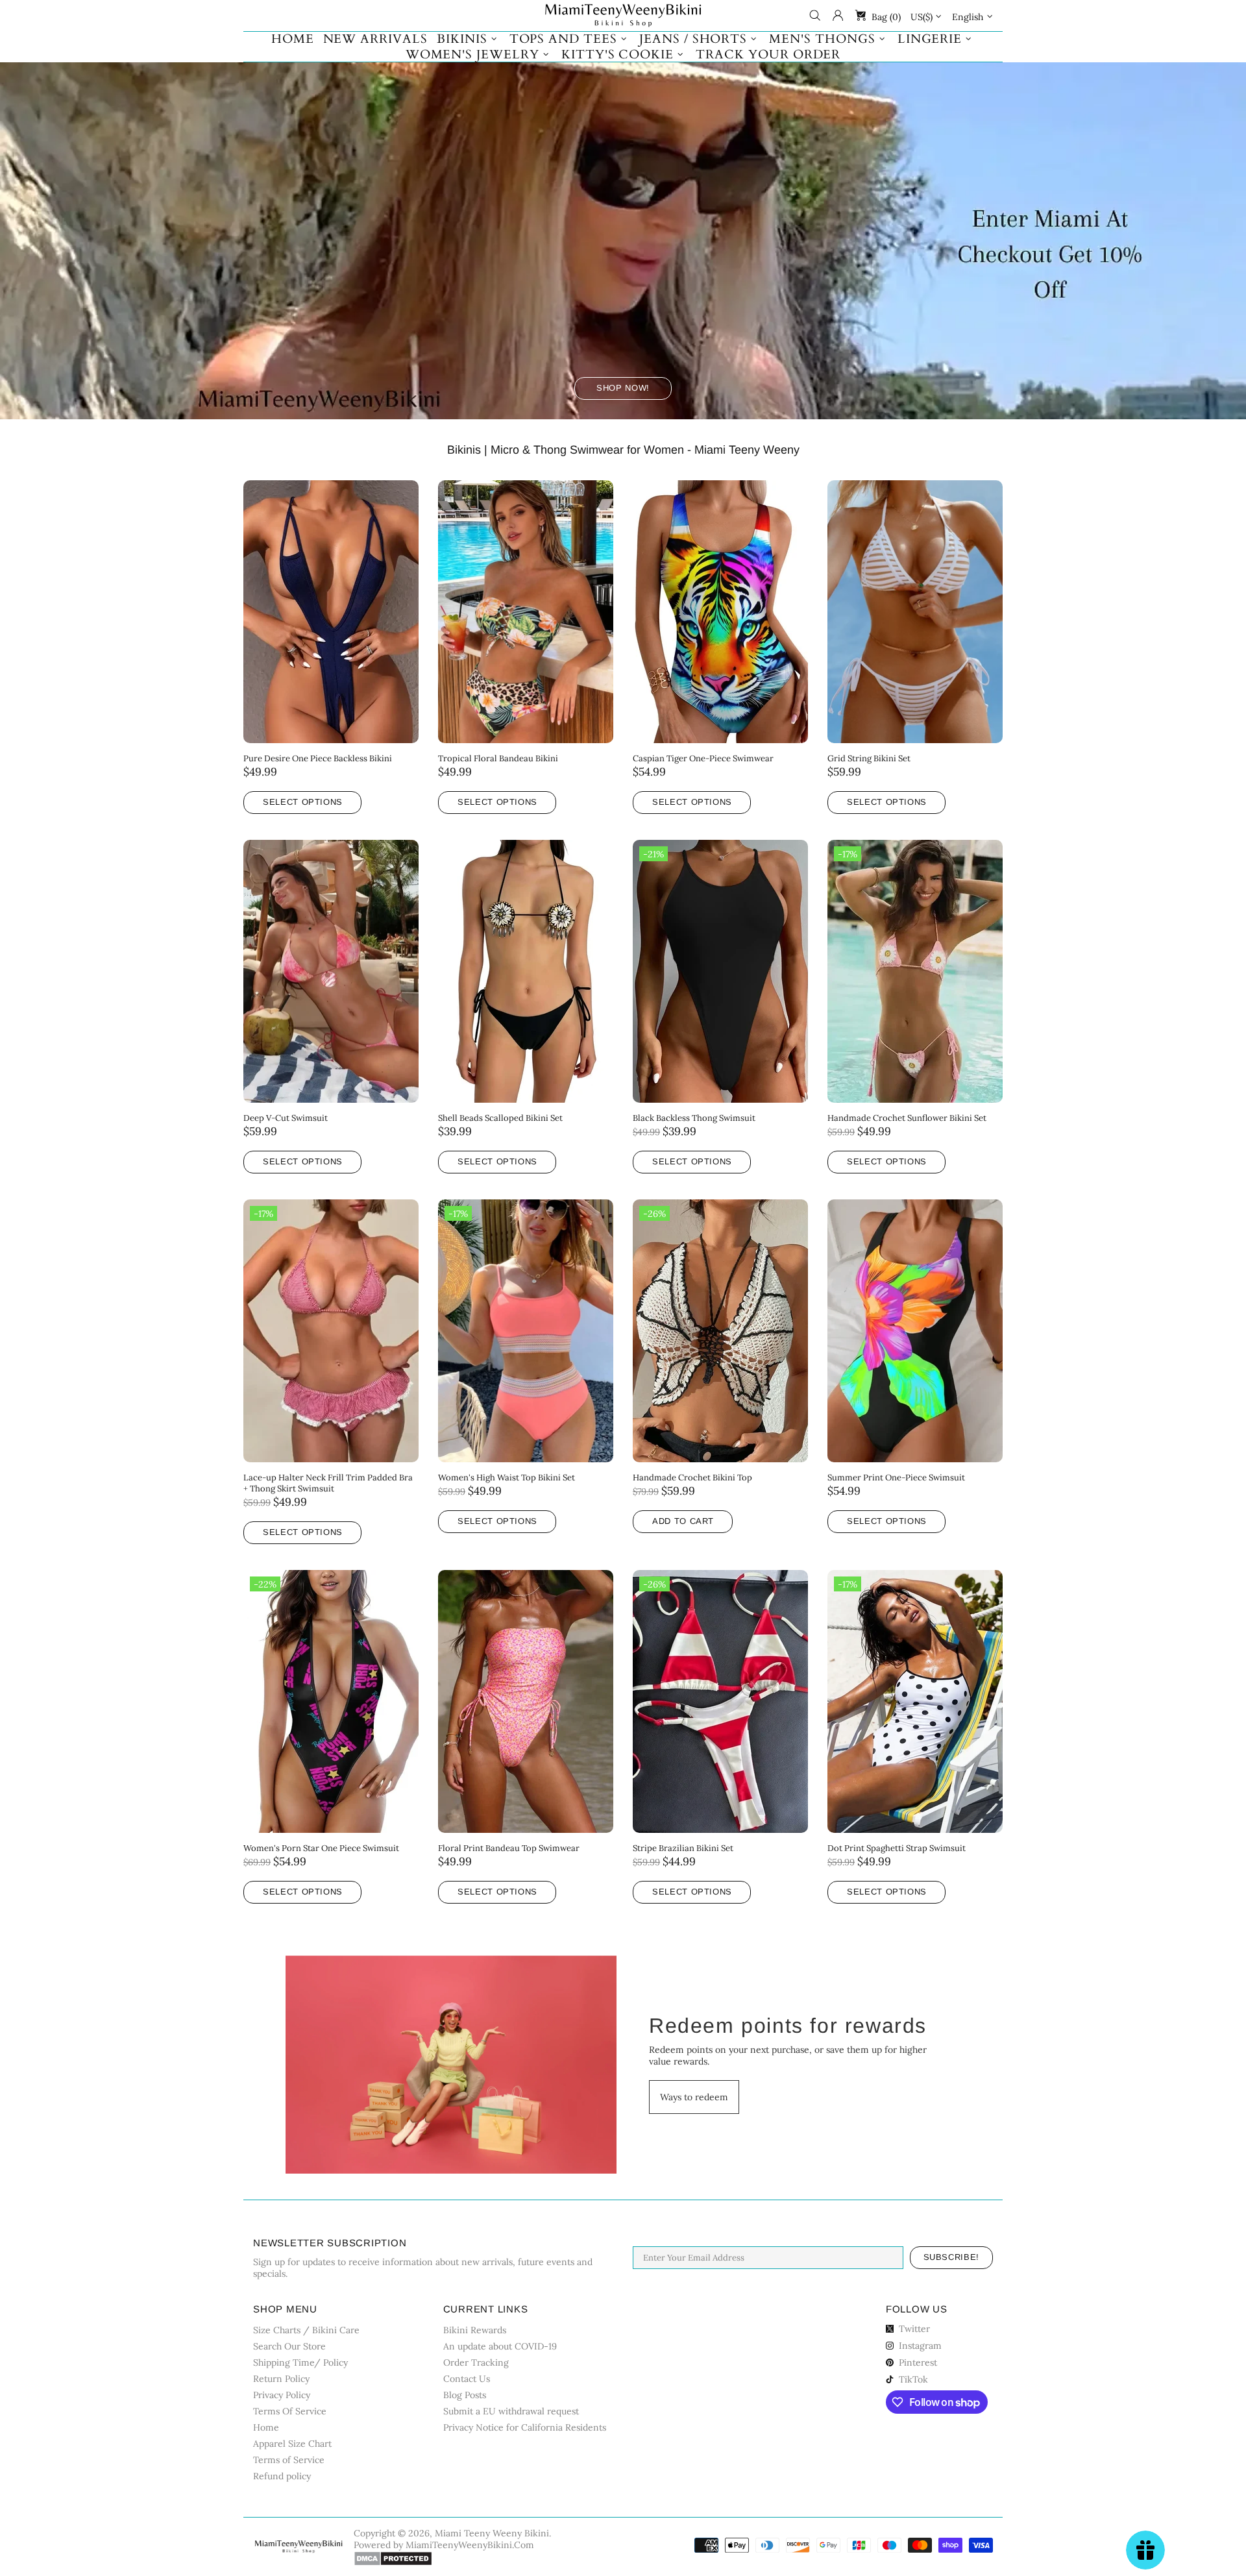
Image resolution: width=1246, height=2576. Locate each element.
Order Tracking (476, 2362)
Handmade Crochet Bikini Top (692, 1478)
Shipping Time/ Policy (300, 2362)
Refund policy (282, 2476)
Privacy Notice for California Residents (525, 2427)
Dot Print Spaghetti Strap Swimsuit (897, 1848)
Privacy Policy (282, 2395)
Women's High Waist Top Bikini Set (507, 1478)
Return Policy (281, 2379)
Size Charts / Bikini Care (306, 2330)
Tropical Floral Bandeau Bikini (498, 758)
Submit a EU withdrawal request (511, 2411)
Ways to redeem (694, 2097)
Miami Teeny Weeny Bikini (623, 16)
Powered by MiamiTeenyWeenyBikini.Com (444, 2545)
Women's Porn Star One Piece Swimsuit (321, 1848)
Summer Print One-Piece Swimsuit (896, 1478)
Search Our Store (289, 2346)
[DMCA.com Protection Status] (393, 2558)
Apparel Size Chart (292, 2444)
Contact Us (467, 2379)
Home (266, 2427)
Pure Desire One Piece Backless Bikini (318, 758)
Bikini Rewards (475, 2330)
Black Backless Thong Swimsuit (694, 1118)
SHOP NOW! (623, 388)
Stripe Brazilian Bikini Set (683, 1848)
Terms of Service (289, 2460)
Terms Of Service (290, 2411)
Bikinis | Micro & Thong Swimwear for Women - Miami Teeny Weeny (623, 450)
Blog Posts (465, 2395)
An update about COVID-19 (500, 2346)
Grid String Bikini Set (869, 758)
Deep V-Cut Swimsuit (286, 1118)
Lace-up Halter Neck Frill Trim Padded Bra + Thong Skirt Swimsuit (328, 1483)
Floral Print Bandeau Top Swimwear (509, 1848)
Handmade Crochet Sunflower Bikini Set (907, 1118)
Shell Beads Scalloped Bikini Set (500, 1118)
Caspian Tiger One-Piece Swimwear (703, 758)
